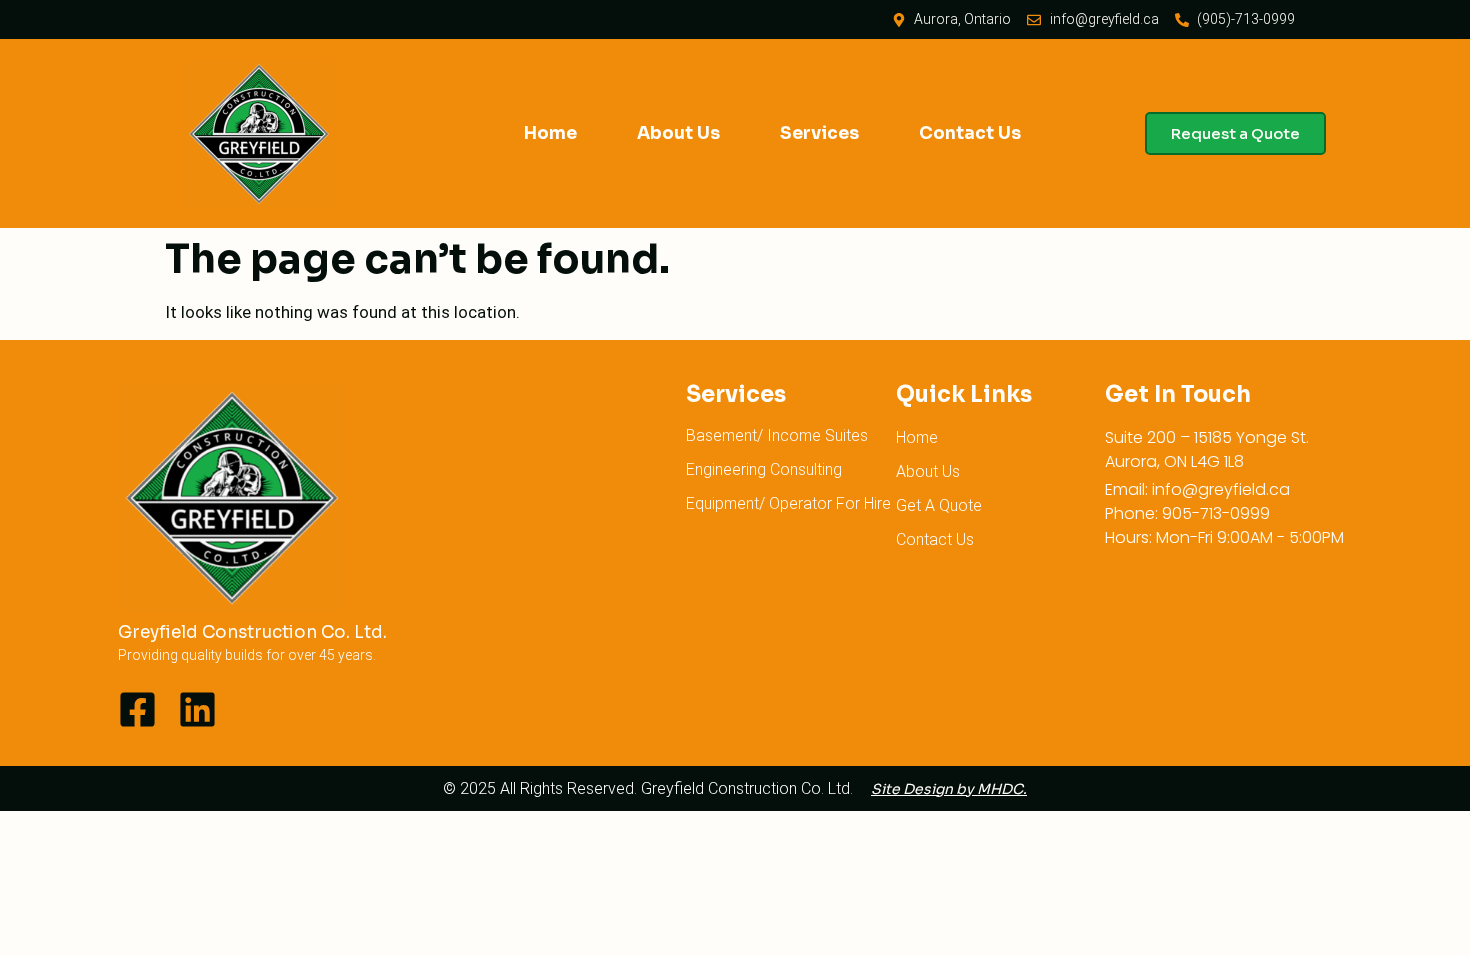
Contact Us (970, 133)
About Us (678, 133)
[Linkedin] (197, 709)
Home (550, 133)
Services (819, 133)
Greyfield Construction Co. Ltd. (252, 632)
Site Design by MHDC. (949, 789)
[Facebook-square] (137, 709)
